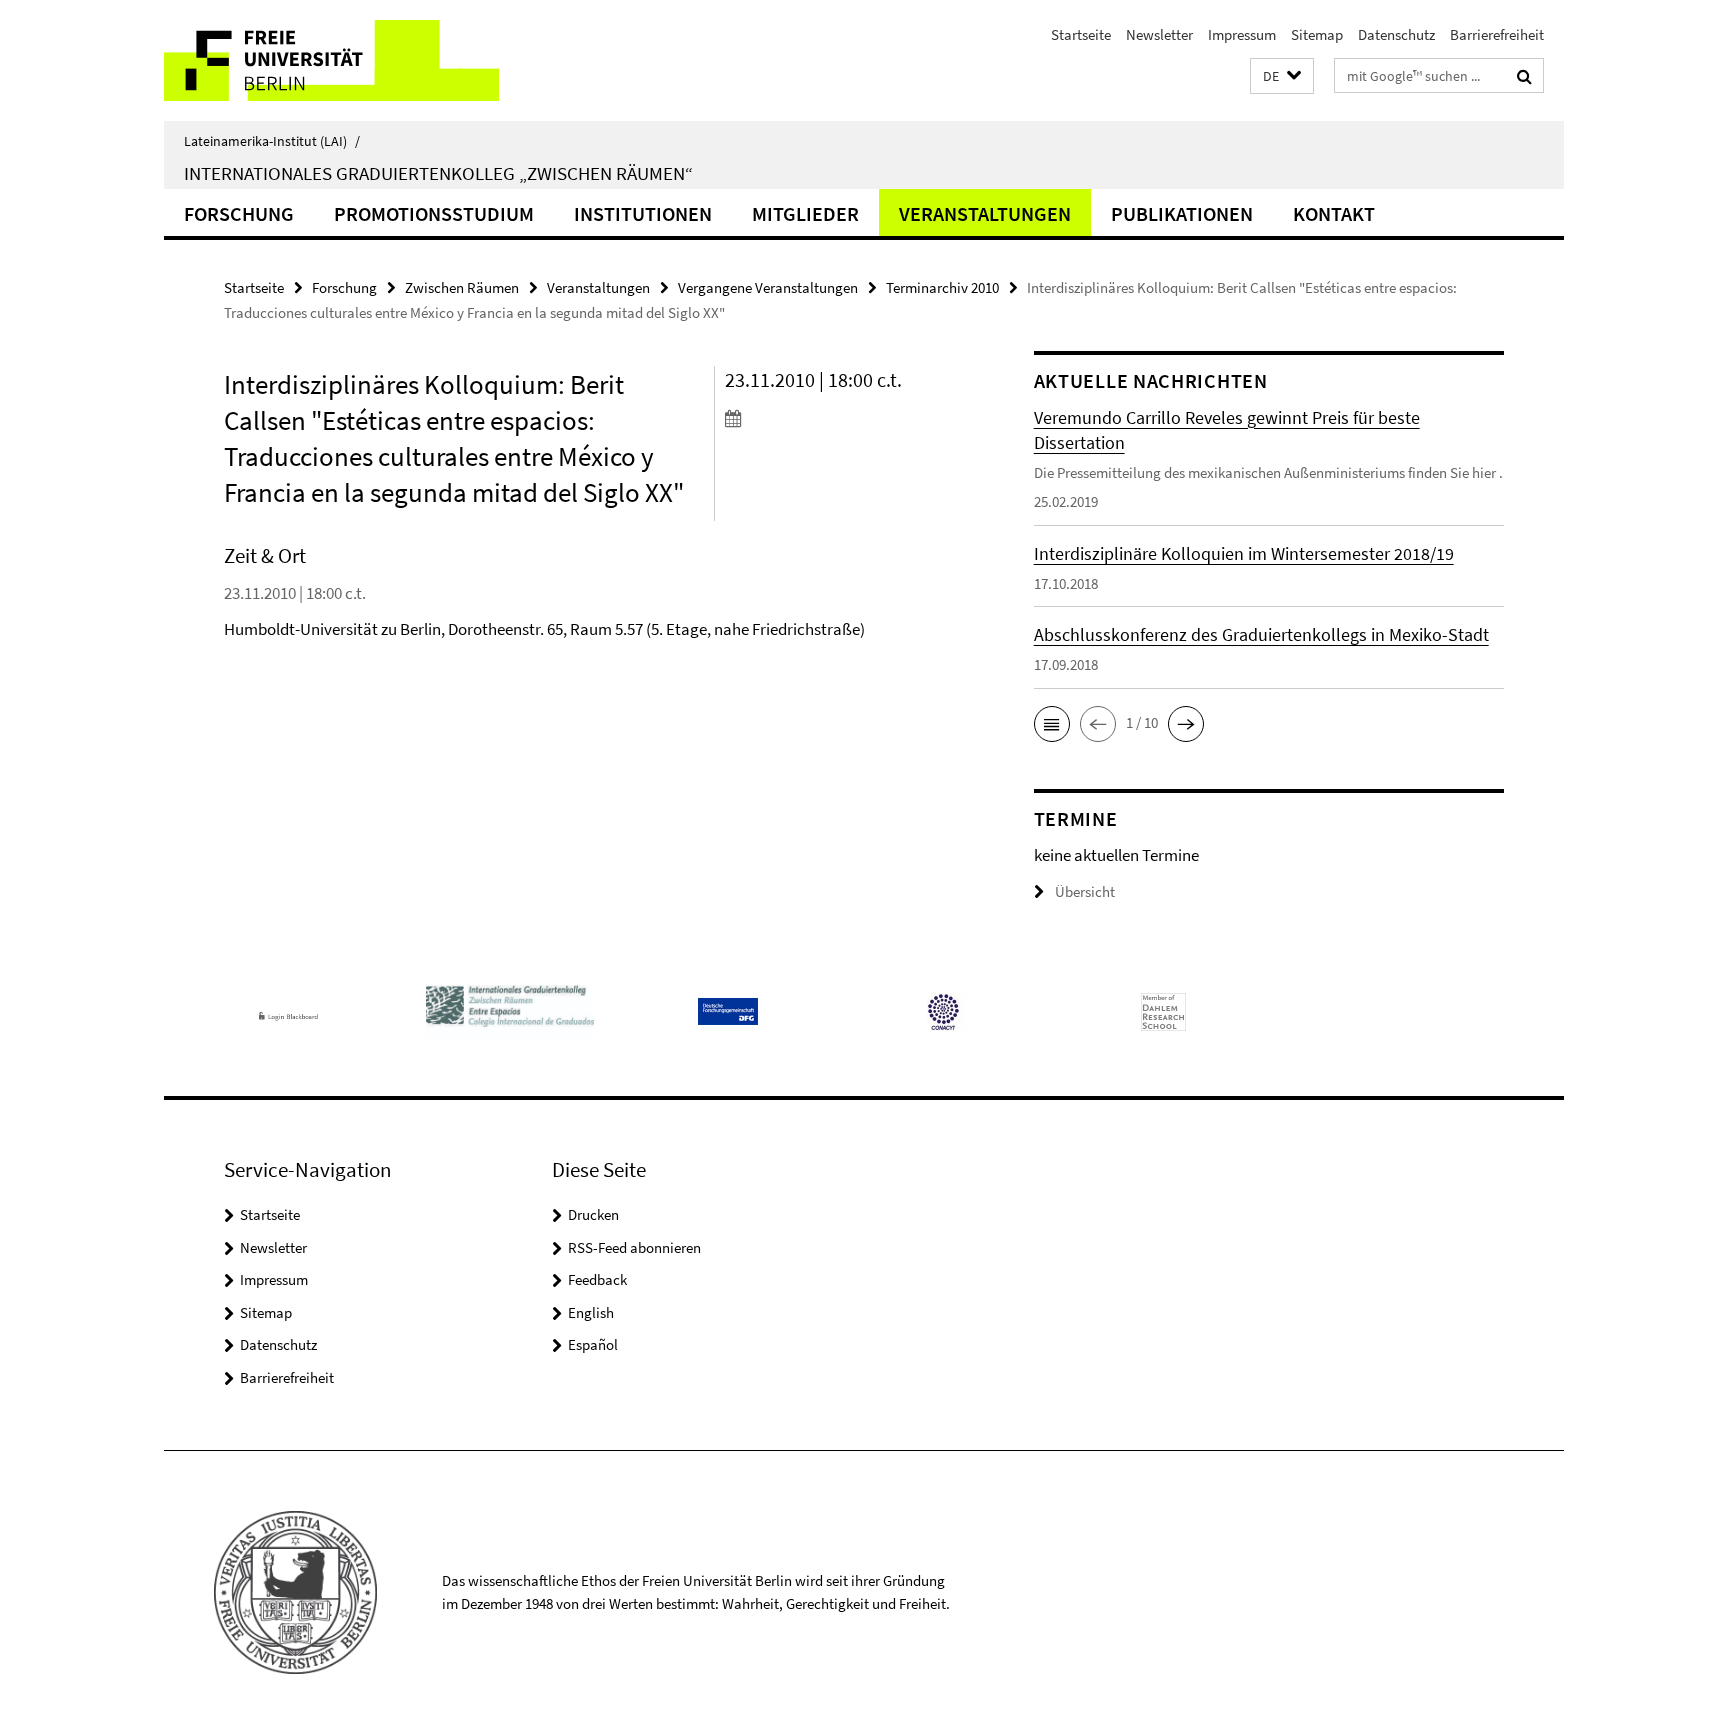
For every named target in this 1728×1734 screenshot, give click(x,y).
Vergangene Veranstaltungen (768, 287)
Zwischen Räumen (462, 287)
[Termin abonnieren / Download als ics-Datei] (841, 418)
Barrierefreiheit (1497, 34)
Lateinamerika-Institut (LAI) (272, 141)
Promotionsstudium (434, 213)
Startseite (1081, 34)
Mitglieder (805, 213)
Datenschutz (1396, 34)
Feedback (597, 1279)
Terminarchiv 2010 (942, 287)
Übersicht (1085, 891)
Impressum (1242, 34)
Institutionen (643, 213)
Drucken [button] (593, 1214)
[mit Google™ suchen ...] (1524, 76)
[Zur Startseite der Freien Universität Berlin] (331, 60)
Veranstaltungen (985, 213)
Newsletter (1159, 34)
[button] (1282, 76)
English (591, 1312)
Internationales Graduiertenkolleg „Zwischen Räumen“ (438, 173)
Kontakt (1334, 213)
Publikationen (1182, 213)
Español (593, 1344)
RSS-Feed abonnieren (634, 1247)
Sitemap (1317, 34)
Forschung (239, 213)
